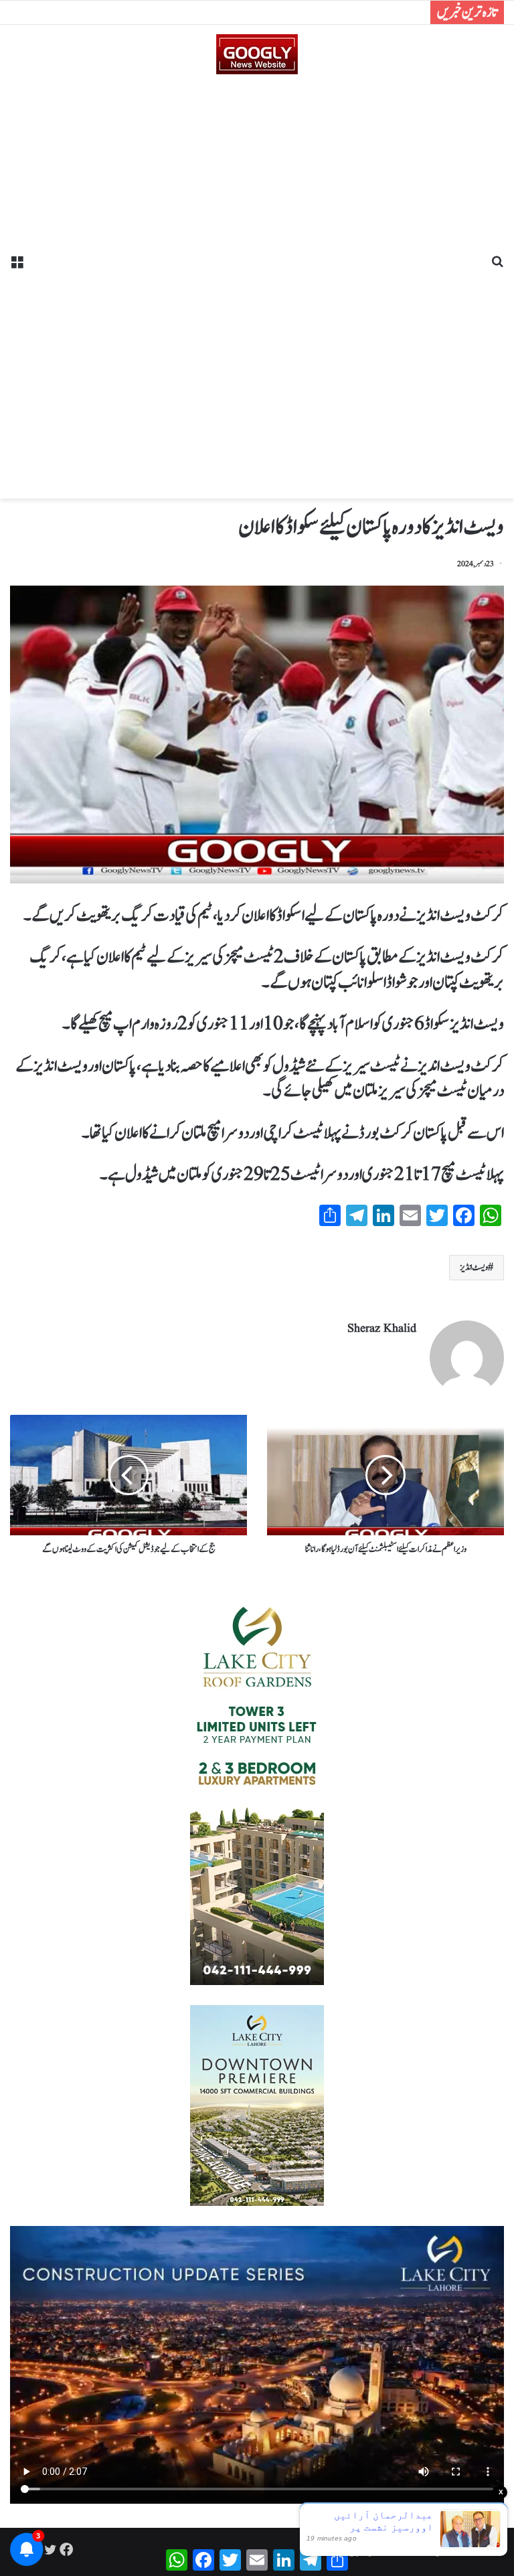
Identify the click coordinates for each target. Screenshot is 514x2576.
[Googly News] (257, 54)
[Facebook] (66, 2549)
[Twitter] (50, 2549)
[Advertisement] (257, 282)
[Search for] (497, 267)
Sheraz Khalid (382, 1329)
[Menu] (17, 267)
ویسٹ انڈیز (474, 1268)
